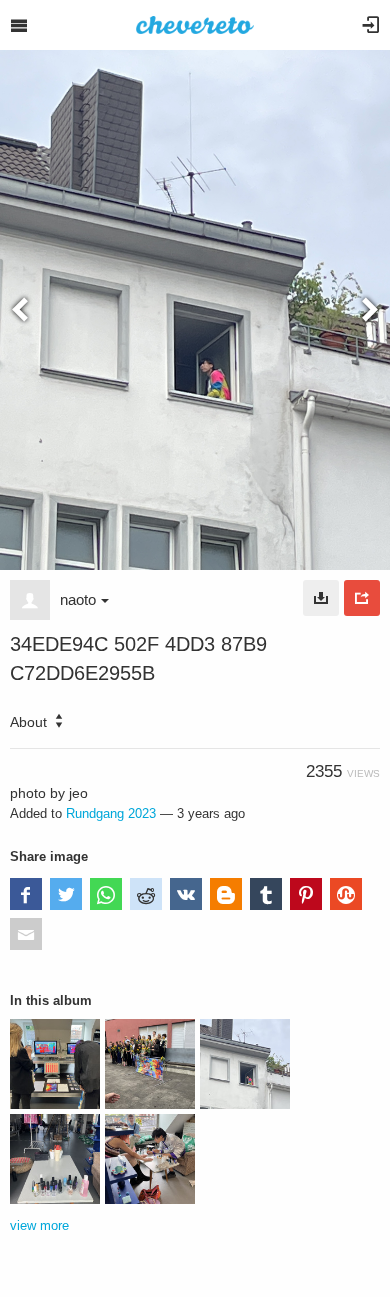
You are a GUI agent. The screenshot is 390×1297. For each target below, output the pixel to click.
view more (39, 1225)
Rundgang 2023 (111, 813)
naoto (78, 599)
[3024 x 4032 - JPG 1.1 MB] (321, 598)
